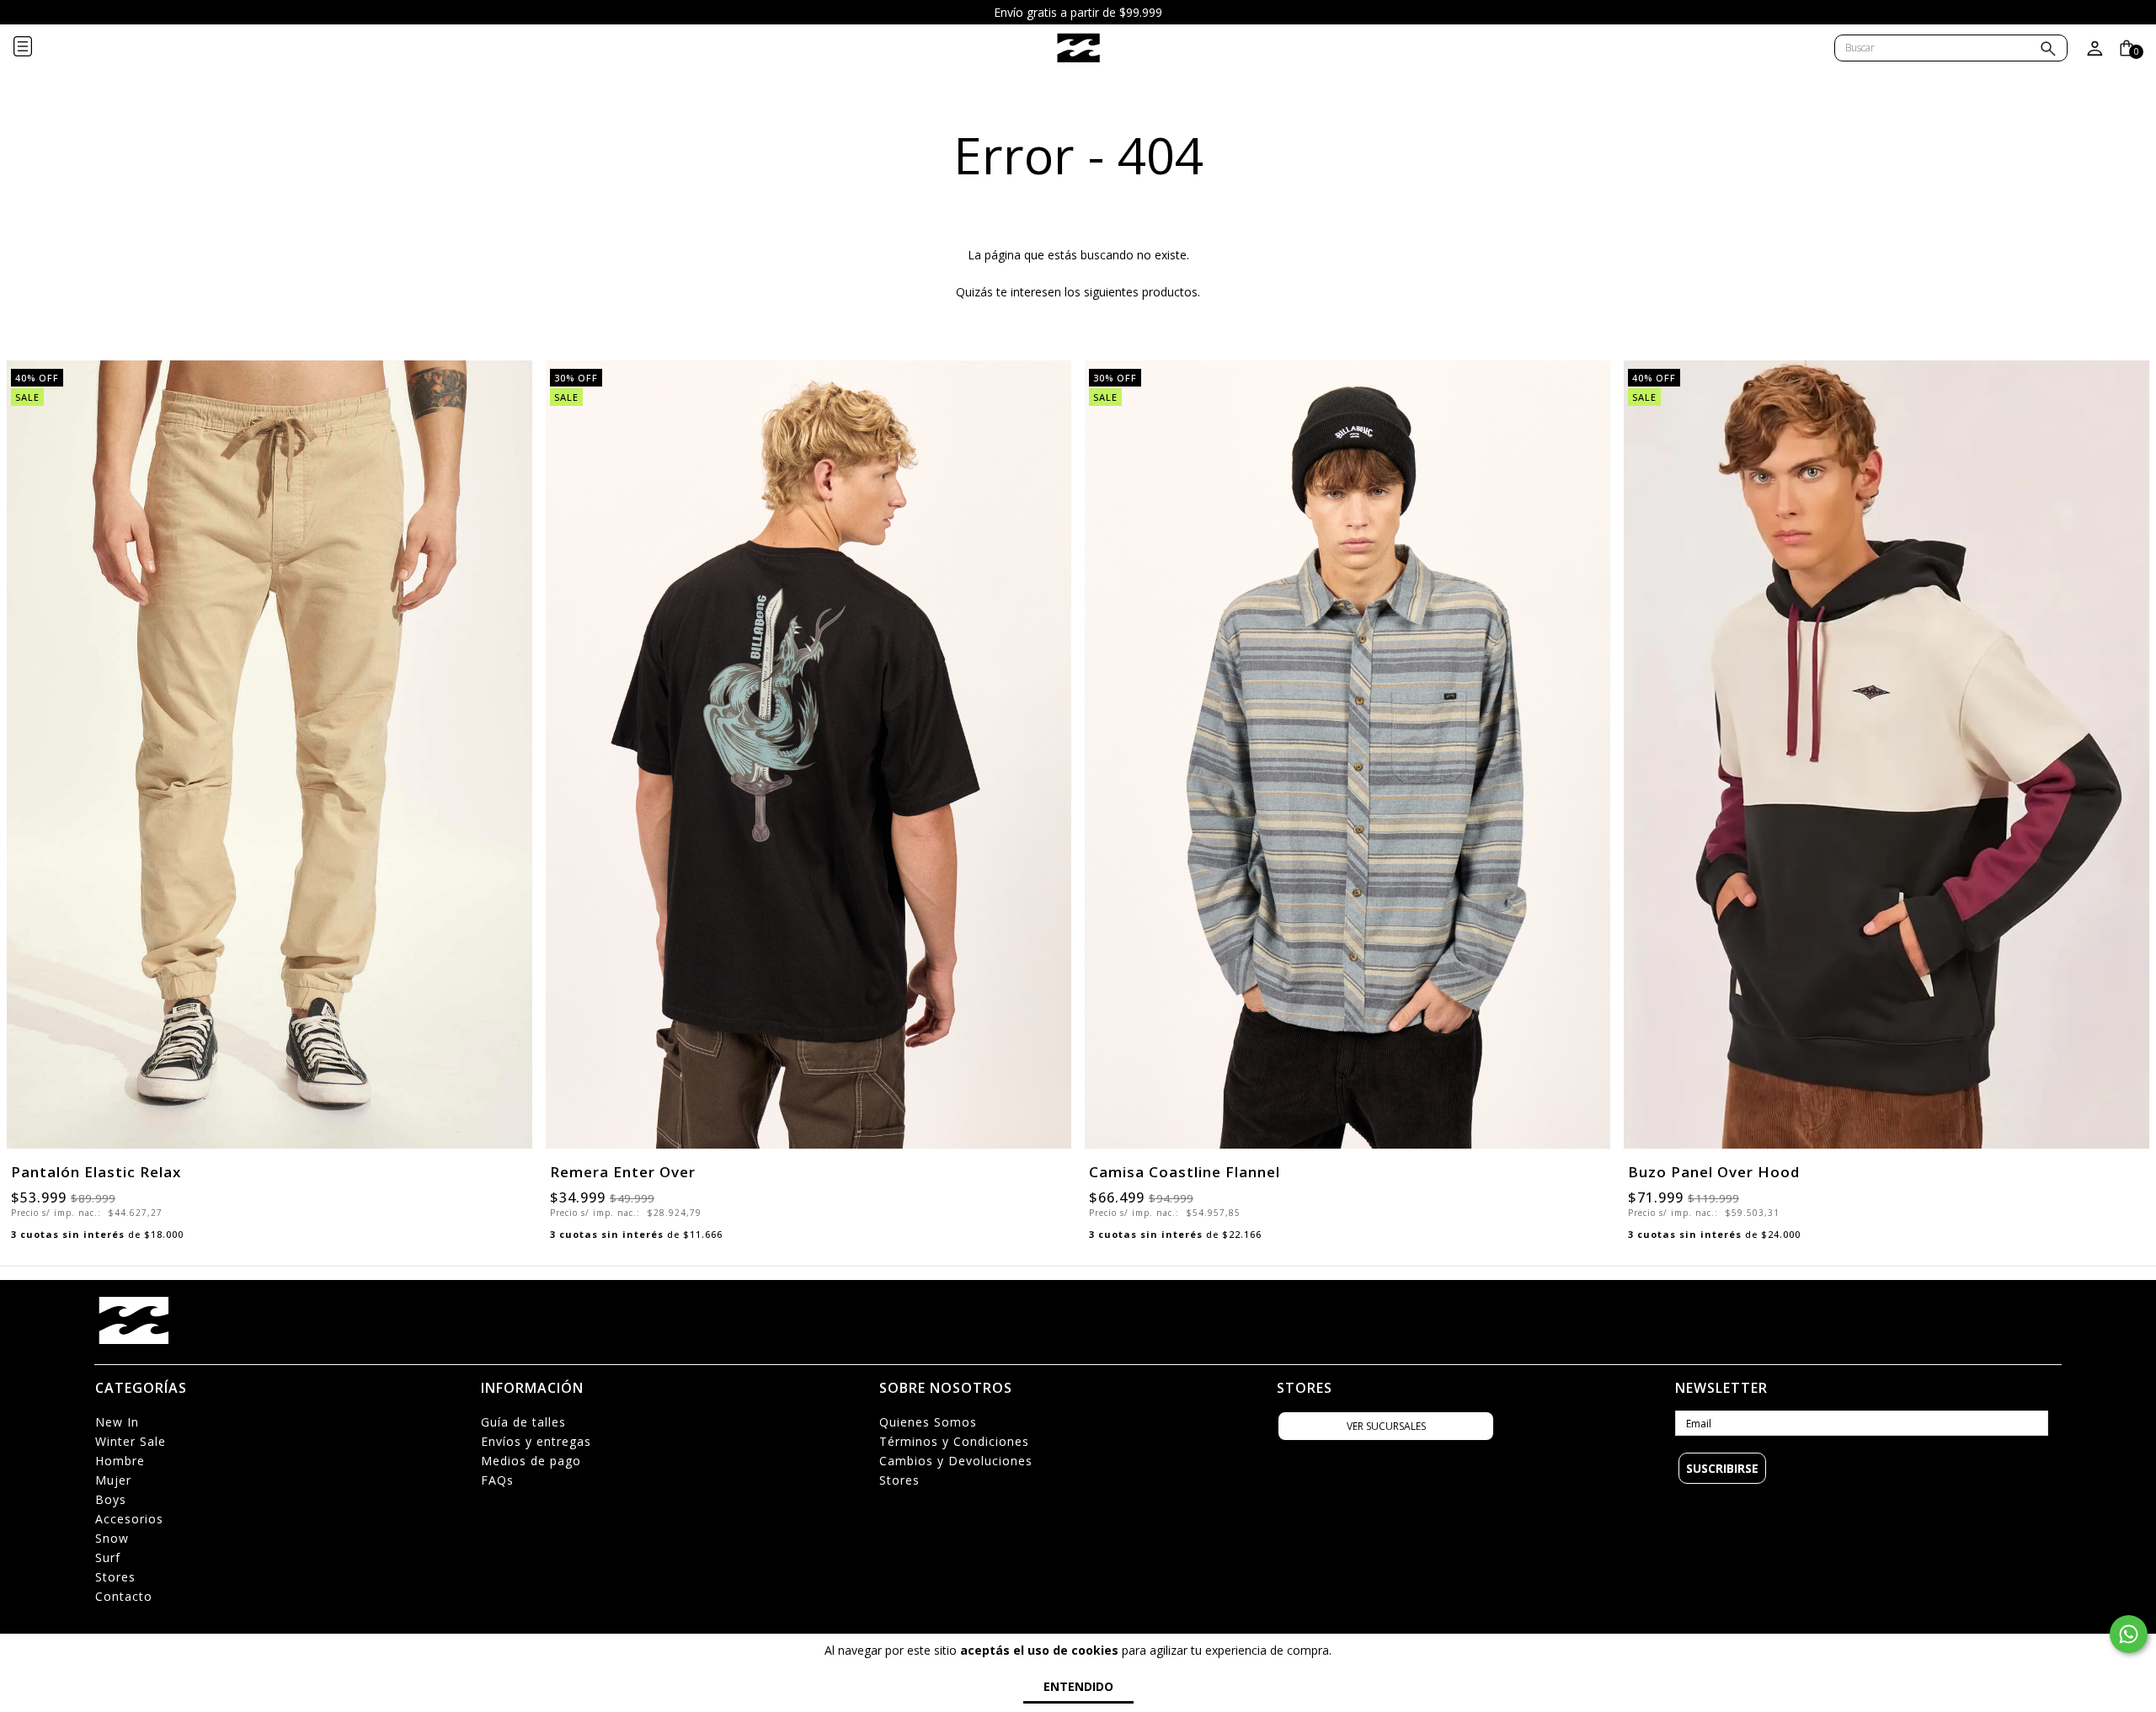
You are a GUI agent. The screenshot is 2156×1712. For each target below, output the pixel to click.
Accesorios (129, 1519)
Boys (111, 1499)
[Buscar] (2048, 50)
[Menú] (36, 48)
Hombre (120, 1461)
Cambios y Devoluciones (956, 1461)
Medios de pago (531, 1461)
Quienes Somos (928, 1422)
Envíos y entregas (536, 1441)
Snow (112, 1538)
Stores (115, 1577)
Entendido (1078, 1686)
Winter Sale (131, 1441)
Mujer (113, 1480)
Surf (108, 1557)
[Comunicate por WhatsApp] (2129, 1634)
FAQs (497, 1480)
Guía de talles (523, 1422)
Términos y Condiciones (954, 1441)
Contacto (124, 1596)
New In (117, 1422)
